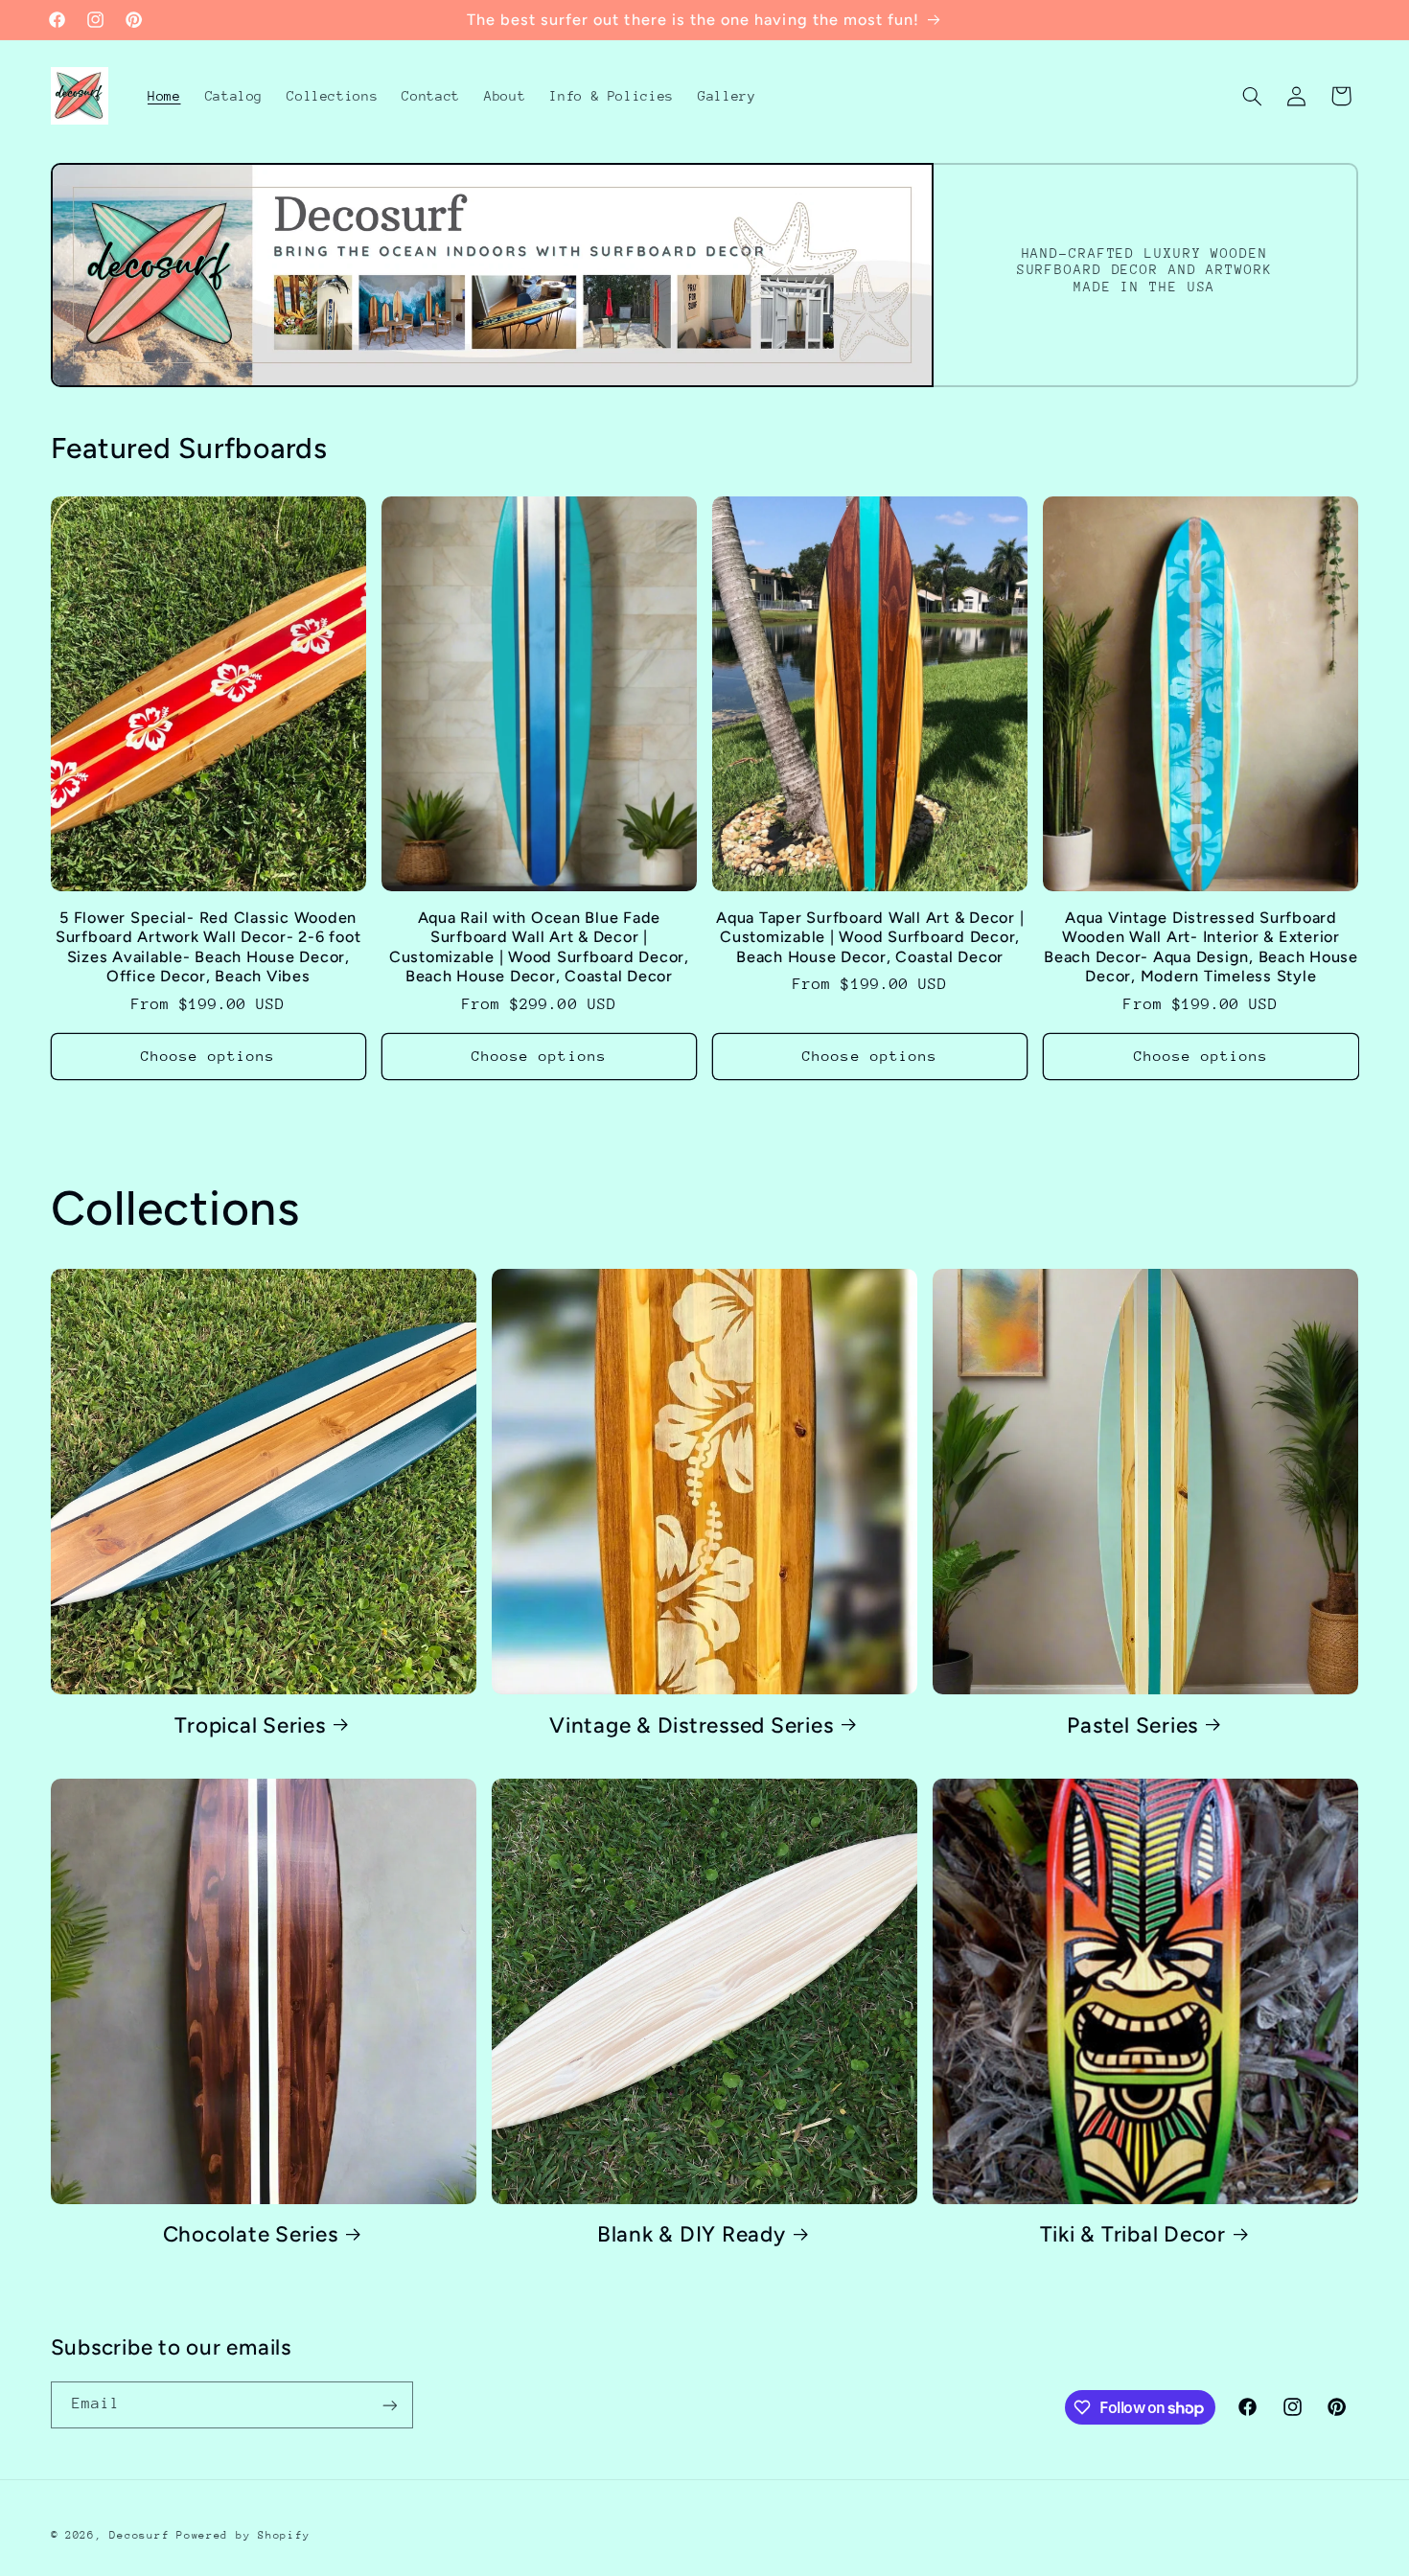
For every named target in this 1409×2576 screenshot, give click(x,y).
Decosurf (139, 2535)
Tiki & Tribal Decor (1133, 2234)
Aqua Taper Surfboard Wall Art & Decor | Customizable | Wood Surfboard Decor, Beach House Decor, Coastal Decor (870, 936)
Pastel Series (1132, 1725)
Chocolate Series (251, 2234)
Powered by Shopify (243, 2535)
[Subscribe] (389, 2405)
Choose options (208, 1055)
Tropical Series (250, 1725)
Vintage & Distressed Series (691, 1725)
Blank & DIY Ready (692, 2234)
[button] (1252, 96)
